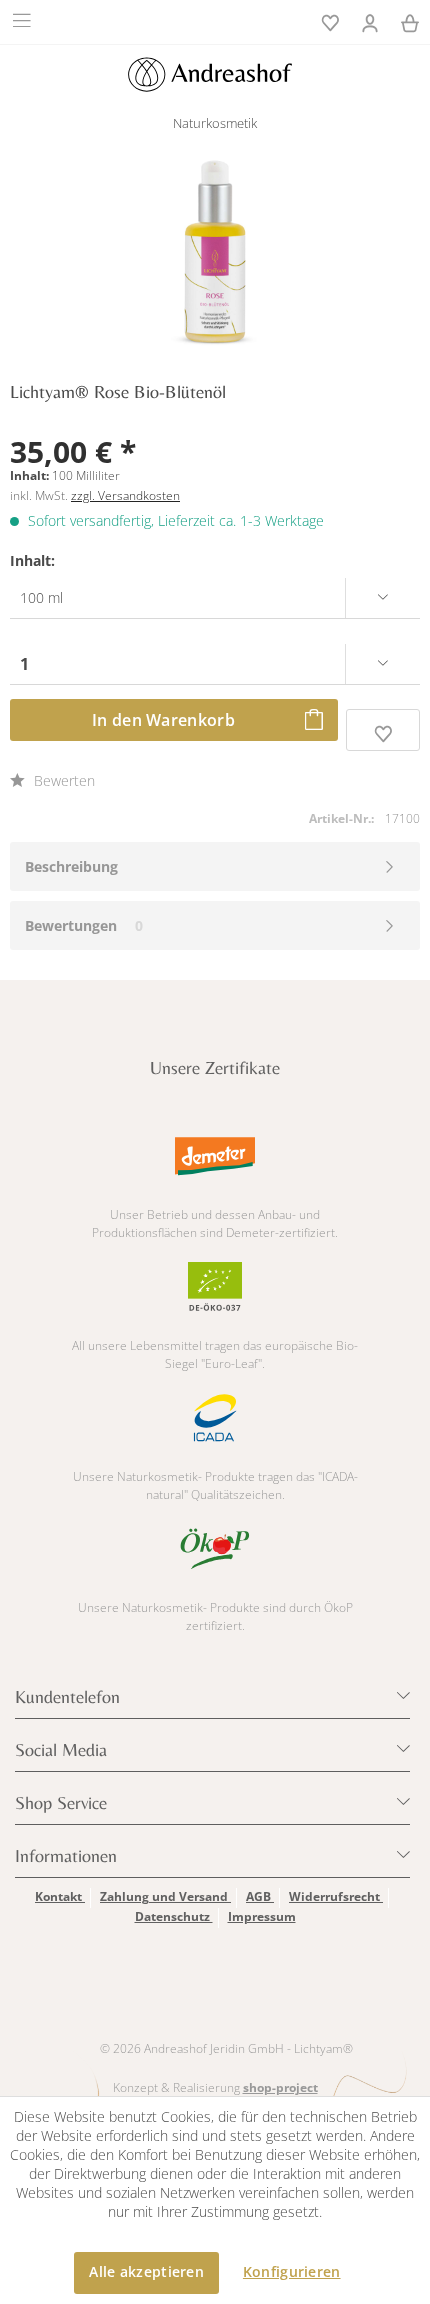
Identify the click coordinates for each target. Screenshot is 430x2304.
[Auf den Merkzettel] (383, 730)
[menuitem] (24, 20)
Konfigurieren (292, 2271)
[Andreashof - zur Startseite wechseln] (209, 74)
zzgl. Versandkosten (125, 495)
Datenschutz (174, 1916)
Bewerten (62, 780)
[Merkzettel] (330, 21)
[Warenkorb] (410, 21)
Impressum (262, 1916)
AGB (260, 1896)
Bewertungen (71, 925)
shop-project (280, 2087)
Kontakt (60, 1896)
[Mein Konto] (370, 21)
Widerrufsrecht (336, 1896)
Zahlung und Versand (165, 1896)
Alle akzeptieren (146, 2271)
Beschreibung (71, 866)
